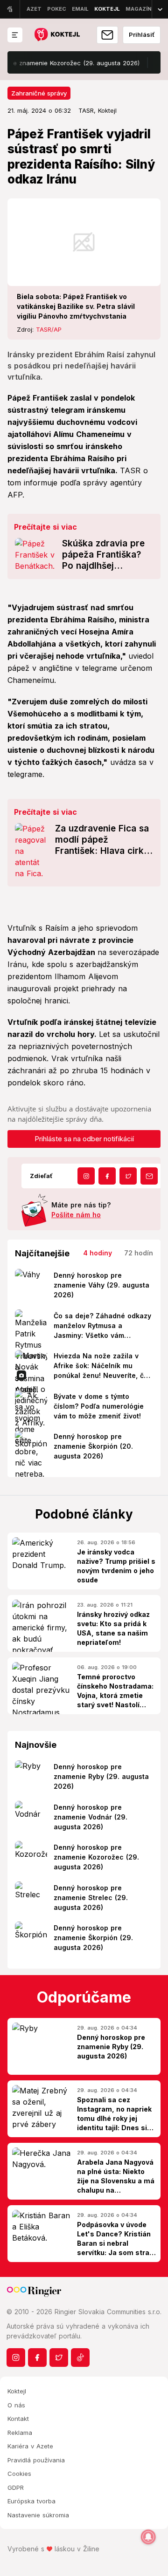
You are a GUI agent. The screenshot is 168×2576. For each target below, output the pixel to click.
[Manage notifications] (148, 2537)
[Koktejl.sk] (57, 35)
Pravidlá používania (36, 2460)
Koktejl (17, 2391)
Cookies (19, 2474)
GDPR (16, 2487)
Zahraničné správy (39, 93)
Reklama (20, 2433)
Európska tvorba (31, 2501)
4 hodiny (98, 1253)
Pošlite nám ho (76, 1215)
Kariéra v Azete (30, 2446)
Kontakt (18, 2419)
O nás (16, 2405)
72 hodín (139, 1253)
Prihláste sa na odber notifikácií (84, 1139)
